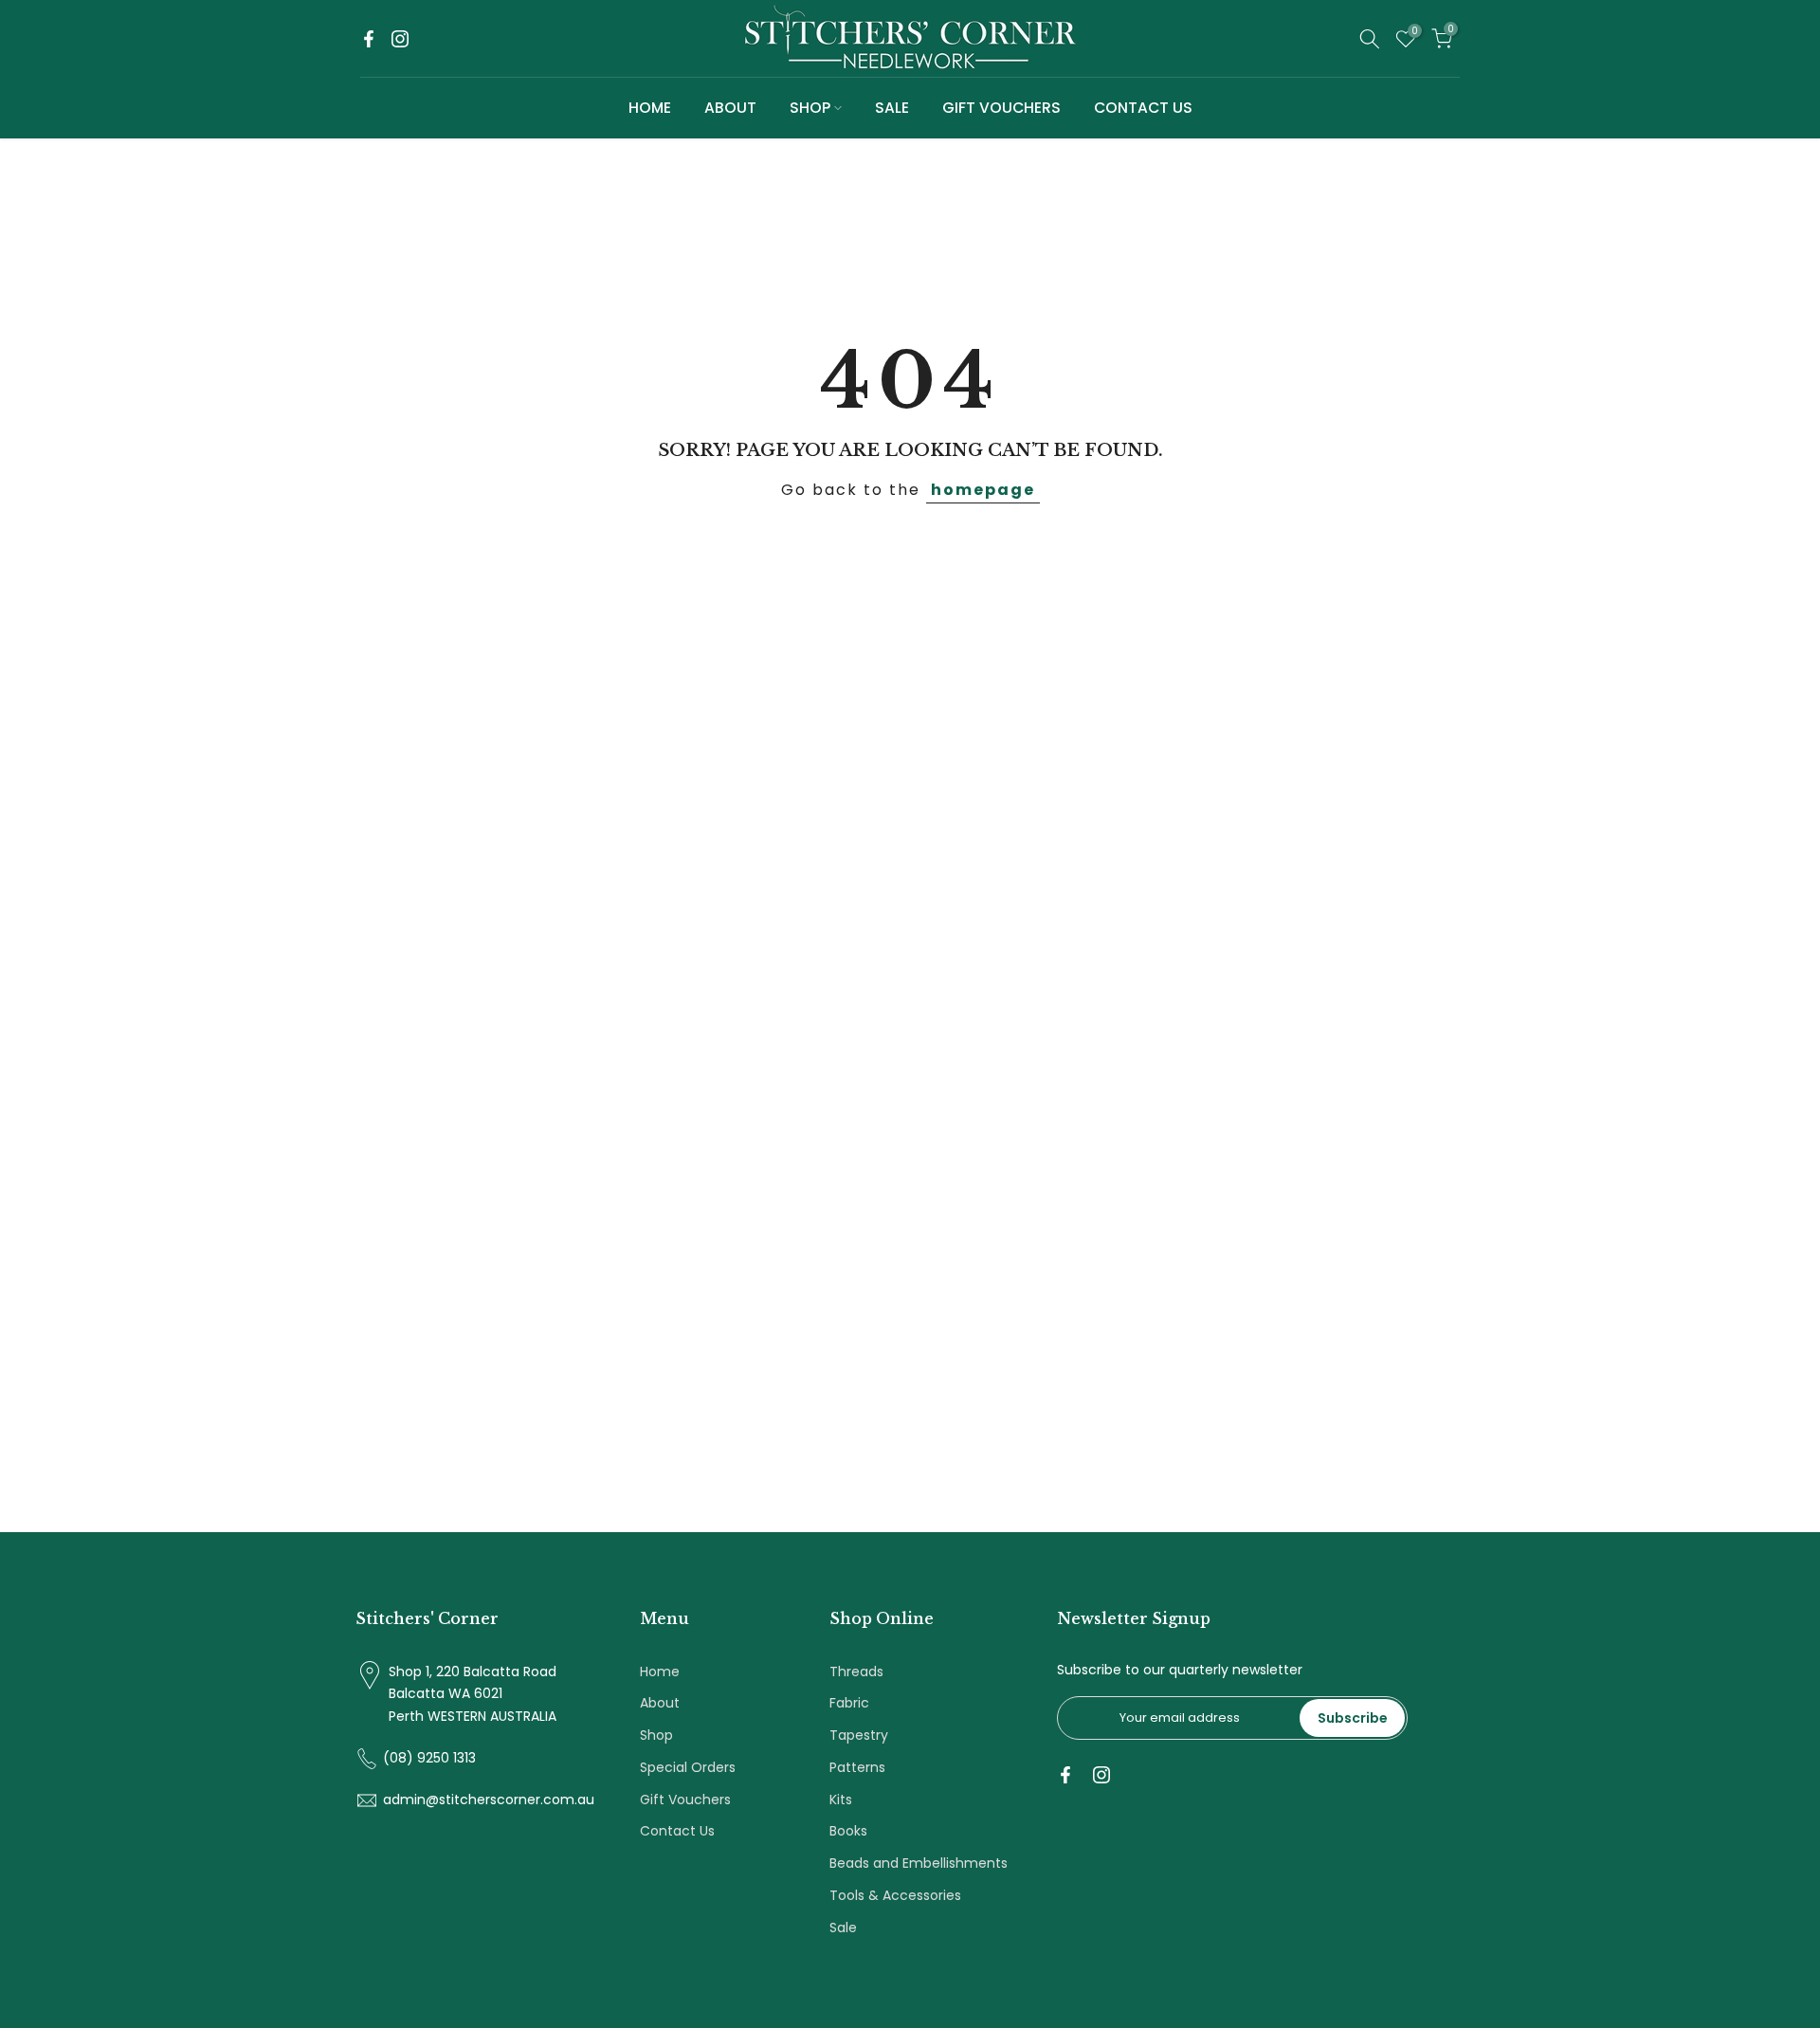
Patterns (857, 1767)
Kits (841, 1800)
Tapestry (859, 1735)
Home (660, 1672)
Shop (656, 1735)
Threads (856, 1672)
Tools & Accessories (895, 1895)
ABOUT (730, 108)
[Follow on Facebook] (369, 39)
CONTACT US (1143, 108)
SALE (892, 108)
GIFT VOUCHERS (1001, 108)
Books (848, 1831)
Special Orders (688, 1767)
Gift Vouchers (685, 1800)
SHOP (810, 108)
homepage (983, 490)
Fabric (849, 1703)
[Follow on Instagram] (400, 39)
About (660, 1703)
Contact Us (677, 1831)
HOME (650, 108)
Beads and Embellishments (919, 1863)
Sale (843, 1928)
